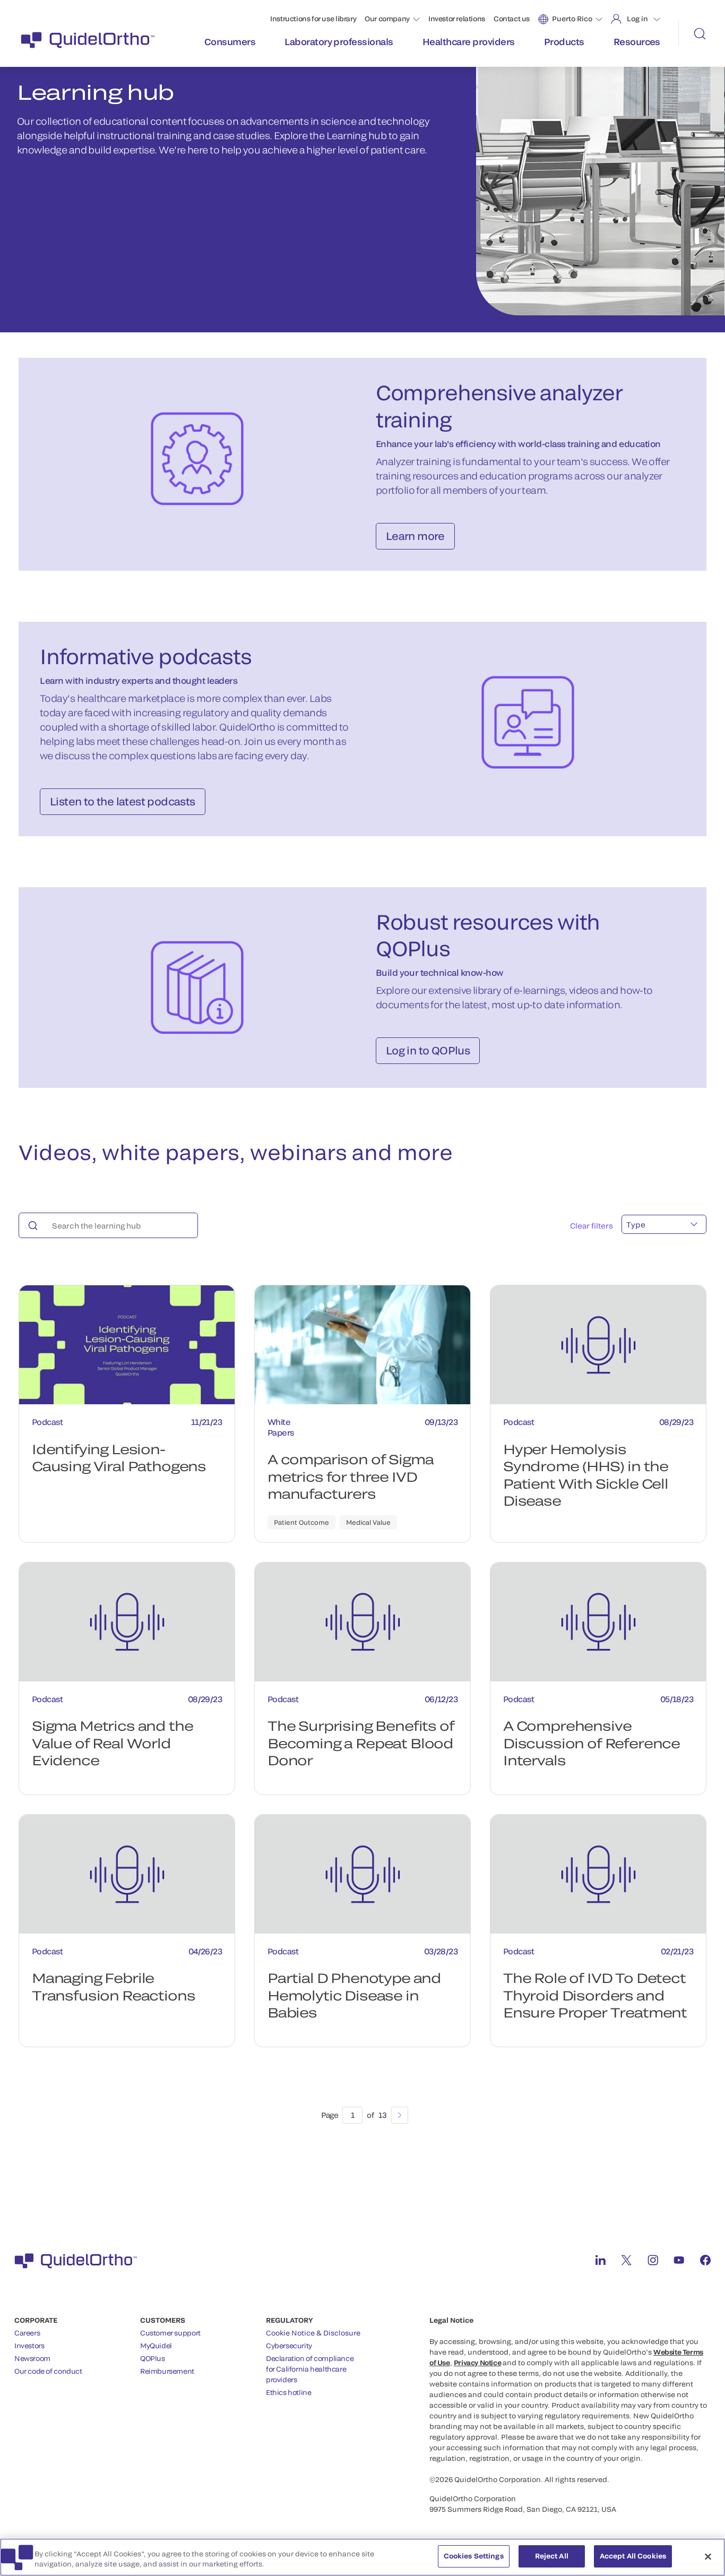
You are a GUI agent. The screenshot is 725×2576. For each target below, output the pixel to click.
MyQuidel (156, 2346)
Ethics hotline (289, 2392)
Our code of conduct (48, 2371)
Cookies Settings (474, 2556)
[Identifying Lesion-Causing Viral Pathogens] (127, 1345)
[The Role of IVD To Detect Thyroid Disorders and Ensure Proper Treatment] (598, 1874)
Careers (27, 2333)
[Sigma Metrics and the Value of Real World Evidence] (127, 1622)
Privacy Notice (478, 2363)
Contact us (512, 19)
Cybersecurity (289, 2346)
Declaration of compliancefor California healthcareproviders (310, 2369)
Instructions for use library (313, 19)
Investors (29, 2346)
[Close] (708, 2556)
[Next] (400, 2115)
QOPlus (153, 2358)
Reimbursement (167, 2371)
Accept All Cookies (633, 2556)
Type (636, 1225)
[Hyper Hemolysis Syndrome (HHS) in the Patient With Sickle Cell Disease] (598, 1345)
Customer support (170, 2333)
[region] (362, 2557)
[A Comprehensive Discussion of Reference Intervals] (598, 1622)
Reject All (552, 2556)
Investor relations (457, 19)
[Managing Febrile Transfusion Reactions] (127, 1874)
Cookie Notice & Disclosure (313, 2333)
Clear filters (592, 1226)
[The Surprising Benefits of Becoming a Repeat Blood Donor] (362, 1622)
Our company (387, 19)
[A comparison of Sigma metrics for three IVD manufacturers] (362, 1345)
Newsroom (32, 2358)
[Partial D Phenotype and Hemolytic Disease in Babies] (362, 1874)
